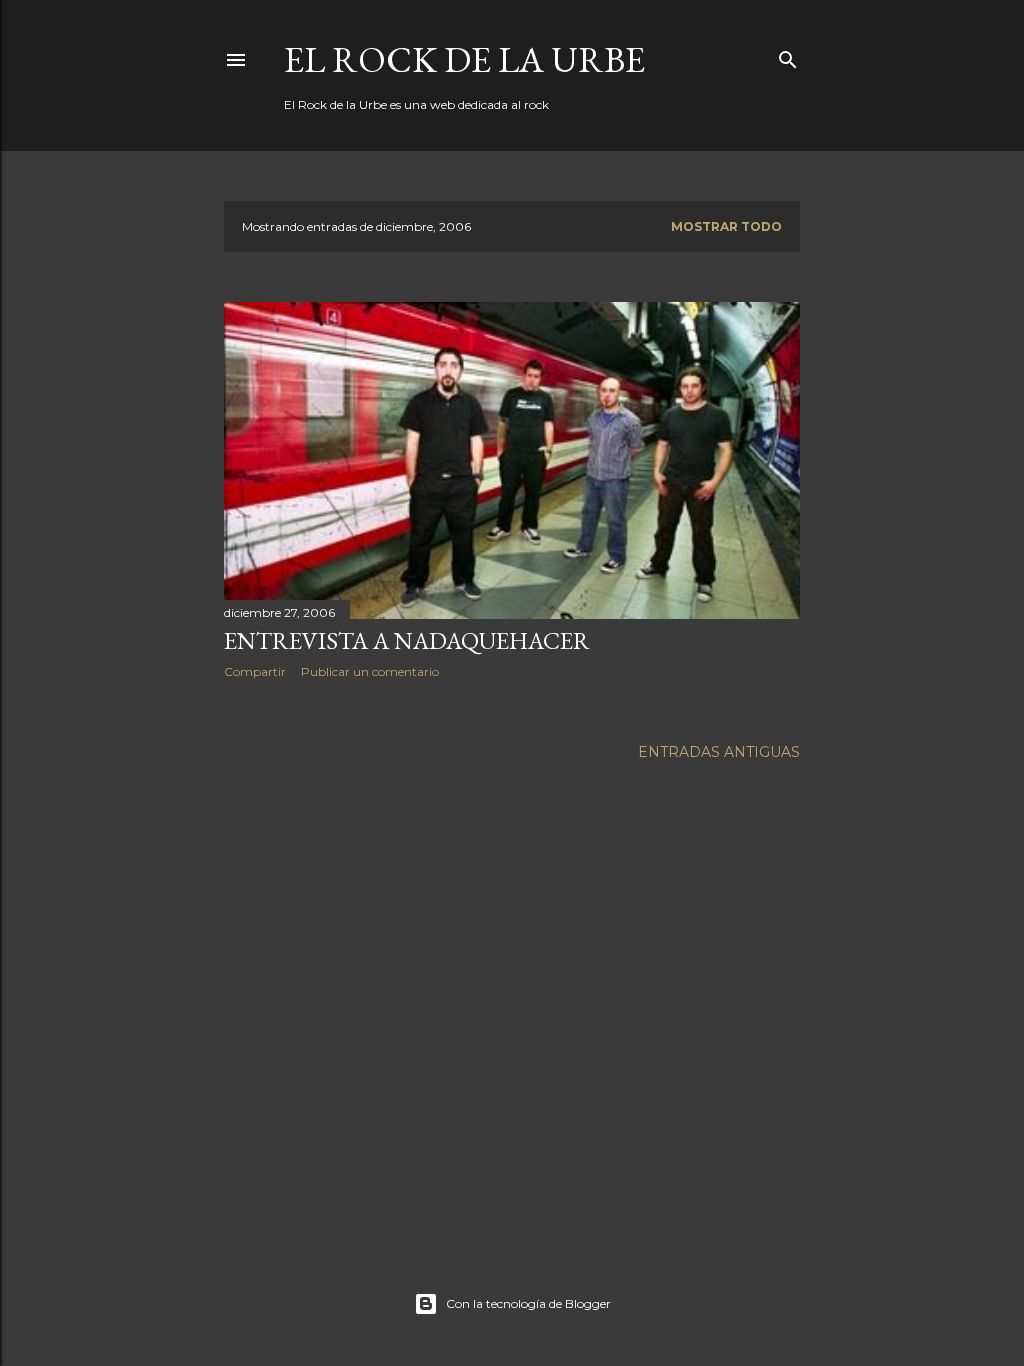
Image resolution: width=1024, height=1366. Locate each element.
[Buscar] (788, 55)
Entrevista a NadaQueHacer (407, 640)
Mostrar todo (726, 226)
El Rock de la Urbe (464, 59)
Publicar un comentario (370, 671)
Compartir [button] (255, 671)
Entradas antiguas (719, 752)
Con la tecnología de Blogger (528, 1303)
